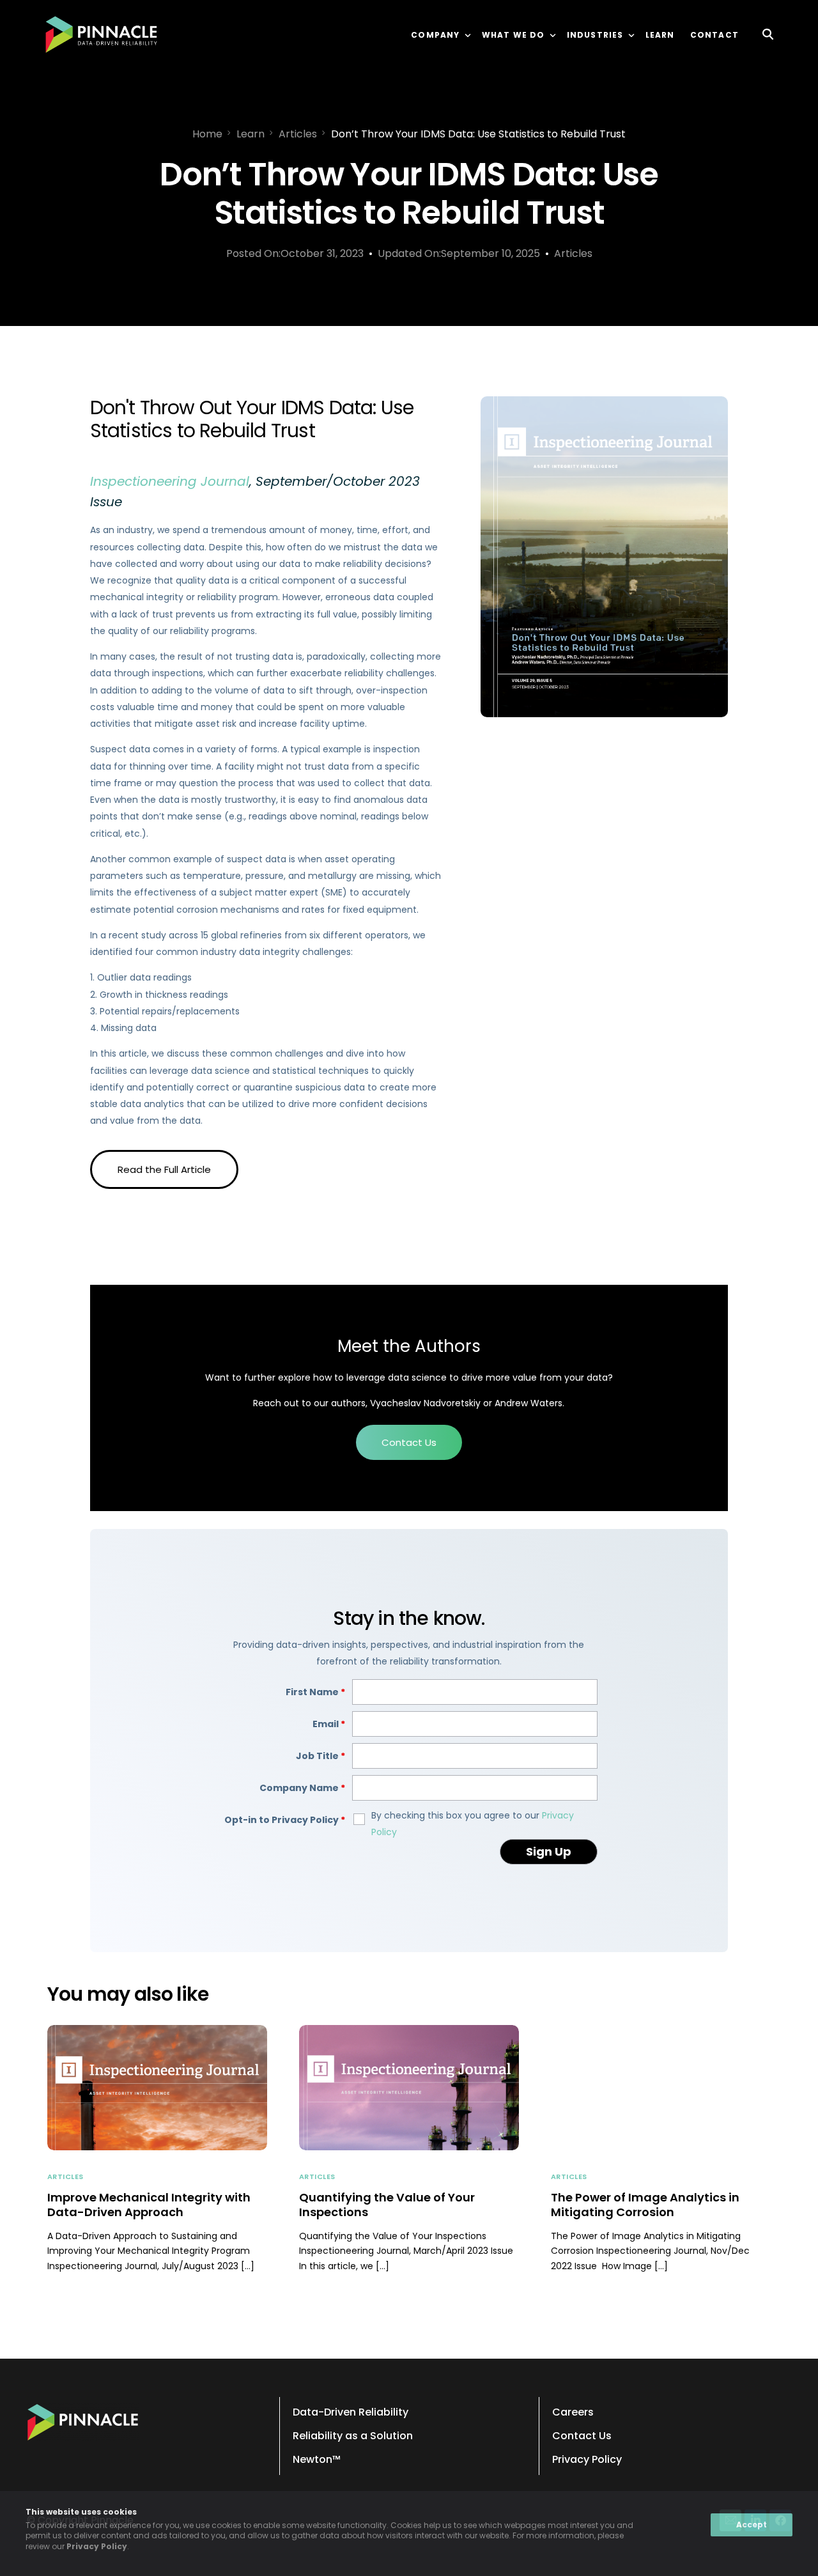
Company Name (302, 1788)
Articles (573, 253)
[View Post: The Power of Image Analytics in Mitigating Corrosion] (661, 2088)
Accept (752, 2525)
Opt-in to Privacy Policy (285, 1820)
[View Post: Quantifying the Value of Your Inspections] (409, 2088)
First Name (315, 1692)
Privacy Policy (97, 2546)
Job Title (320, 1756)
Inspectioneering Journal (170, 481)
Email (329, 1724)
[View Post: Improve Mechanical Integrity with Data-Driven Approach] (157, 2088)
